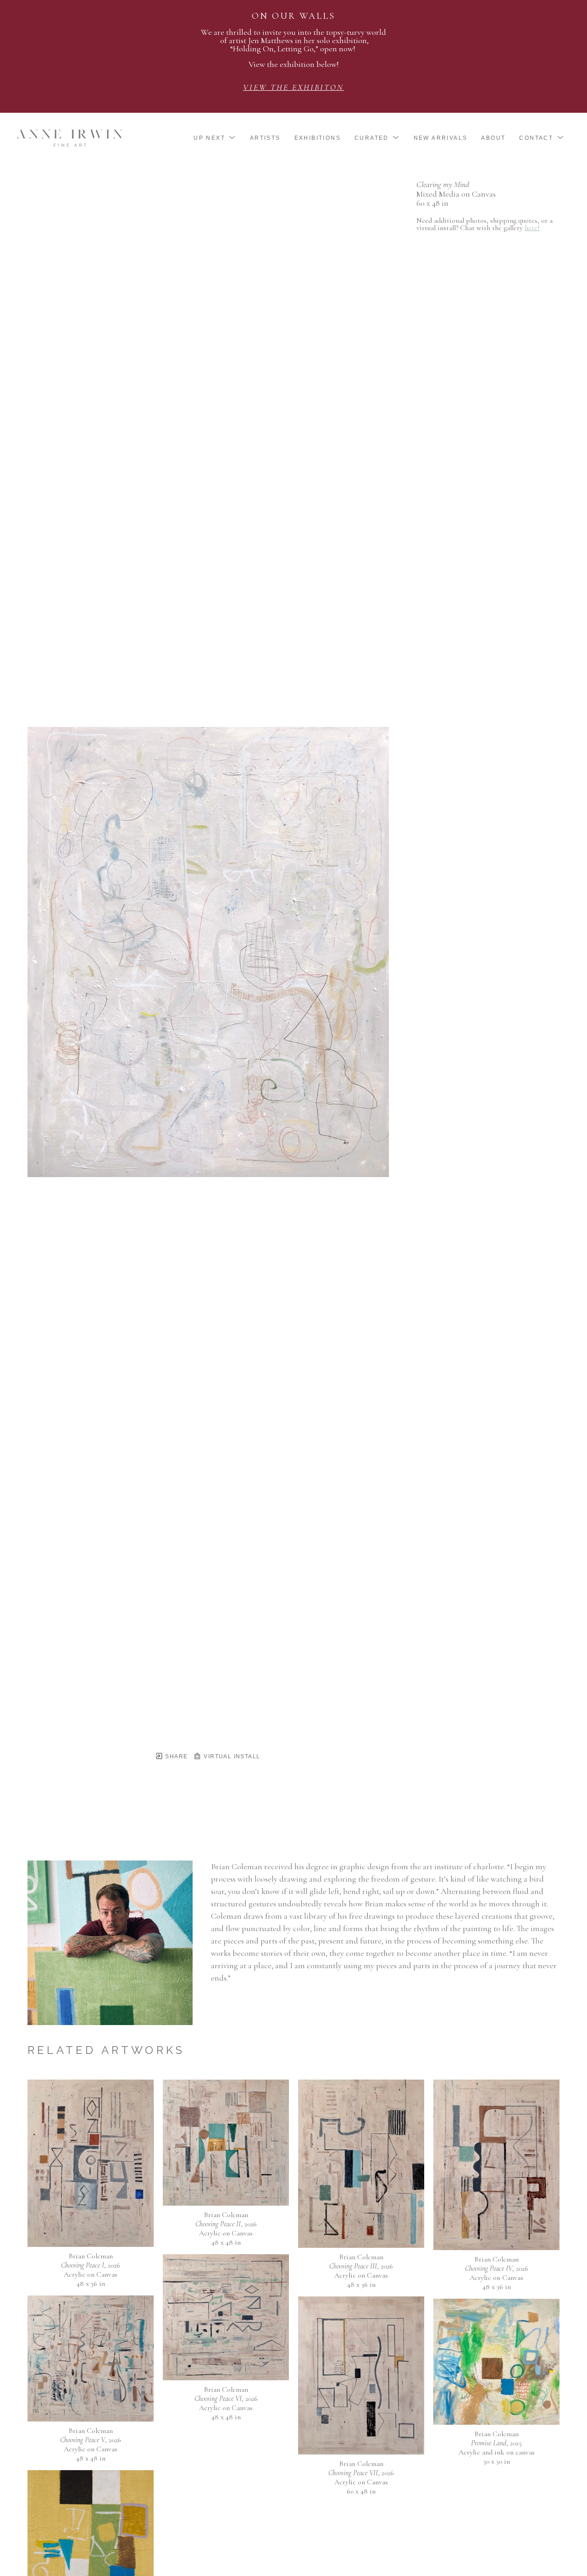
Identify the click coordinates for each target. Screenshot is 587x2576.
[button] (215, 138)
